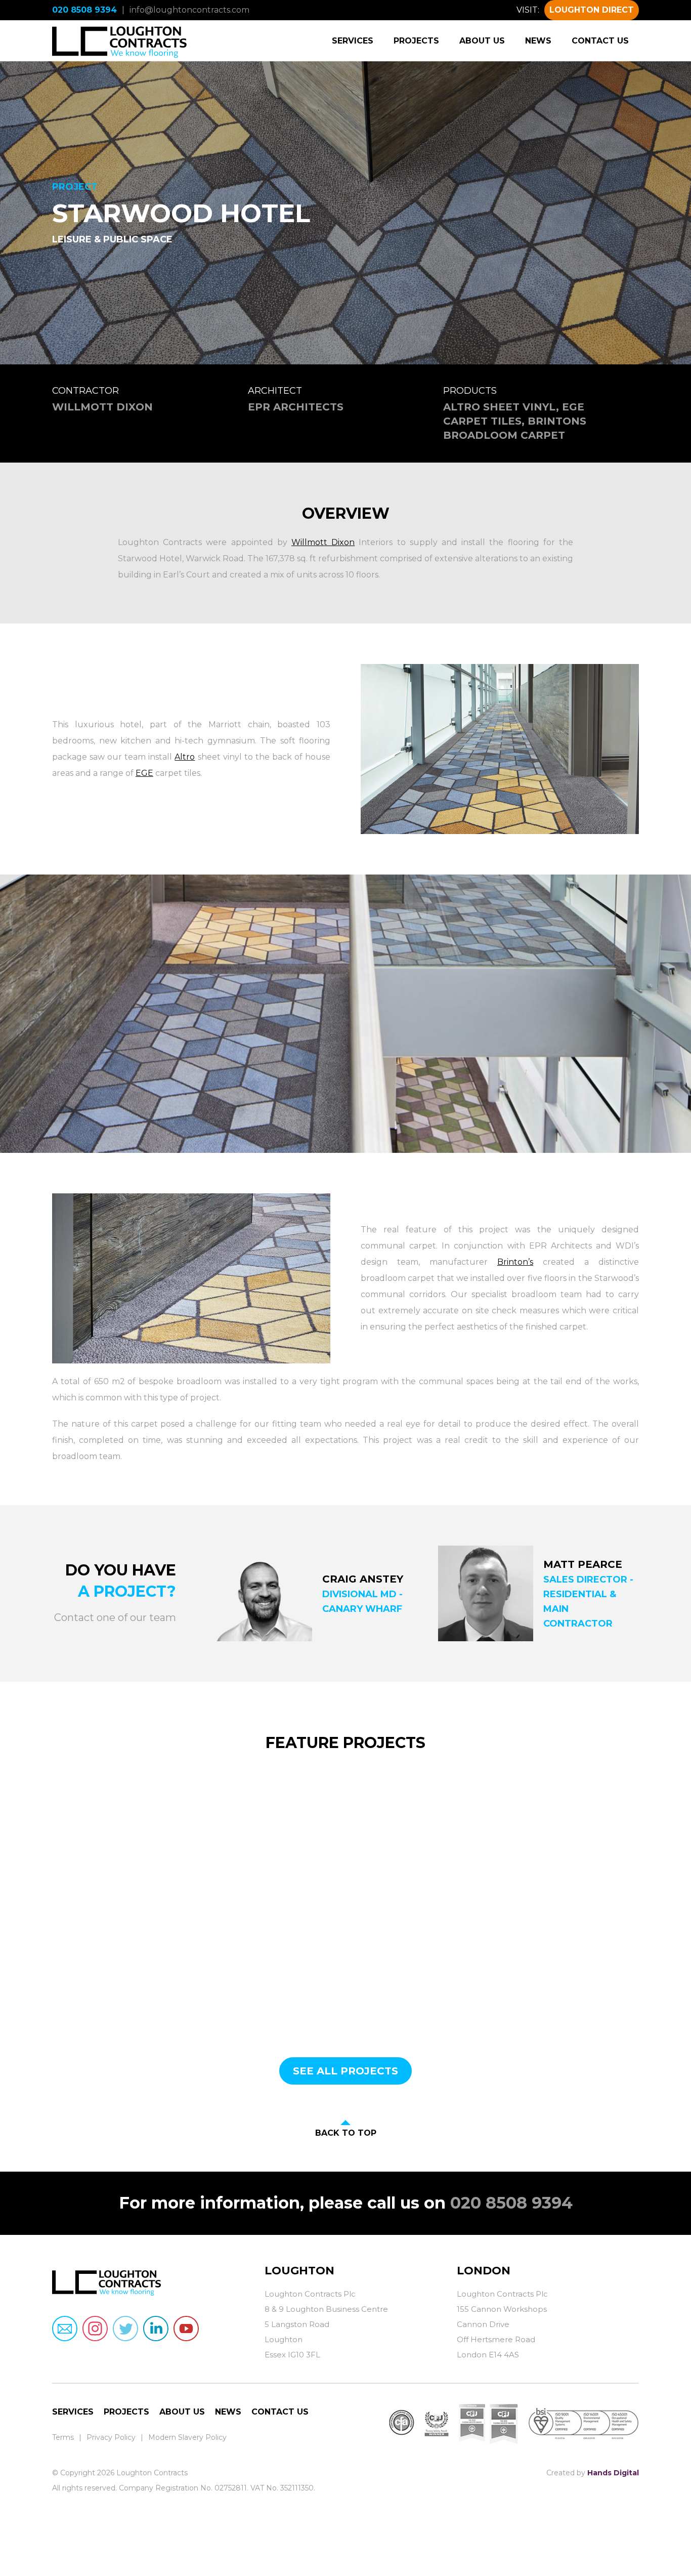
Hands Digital (613, 2473)
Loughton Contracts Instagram (95, 2329)
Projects (416, 41)
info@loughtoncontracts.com (189, 10)
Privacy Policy (111, 2437)
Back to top (346, 2133)
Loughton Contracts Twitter (125, 2329)
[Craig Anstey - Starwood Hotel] (264, 1593)
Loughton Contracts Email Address (65, 2329)
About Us (482, 41)
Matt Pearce (583, 1564)
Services (353, 41)
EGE (144, 773)
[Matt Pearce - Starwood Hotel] (486, 1593)
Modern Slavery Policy (187, 2437)
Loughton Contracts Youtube (186, 2329)
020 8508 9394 (84, 10)
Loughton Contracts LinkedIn (156, 2329)
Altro (185, 757)
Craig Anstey (363, 1579)
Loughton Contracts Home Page (120, 40)
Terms (63, 2437)
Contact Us (600, 41)
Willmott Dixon (323, 542)
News (538, 41)
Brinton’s (515, 1262)
